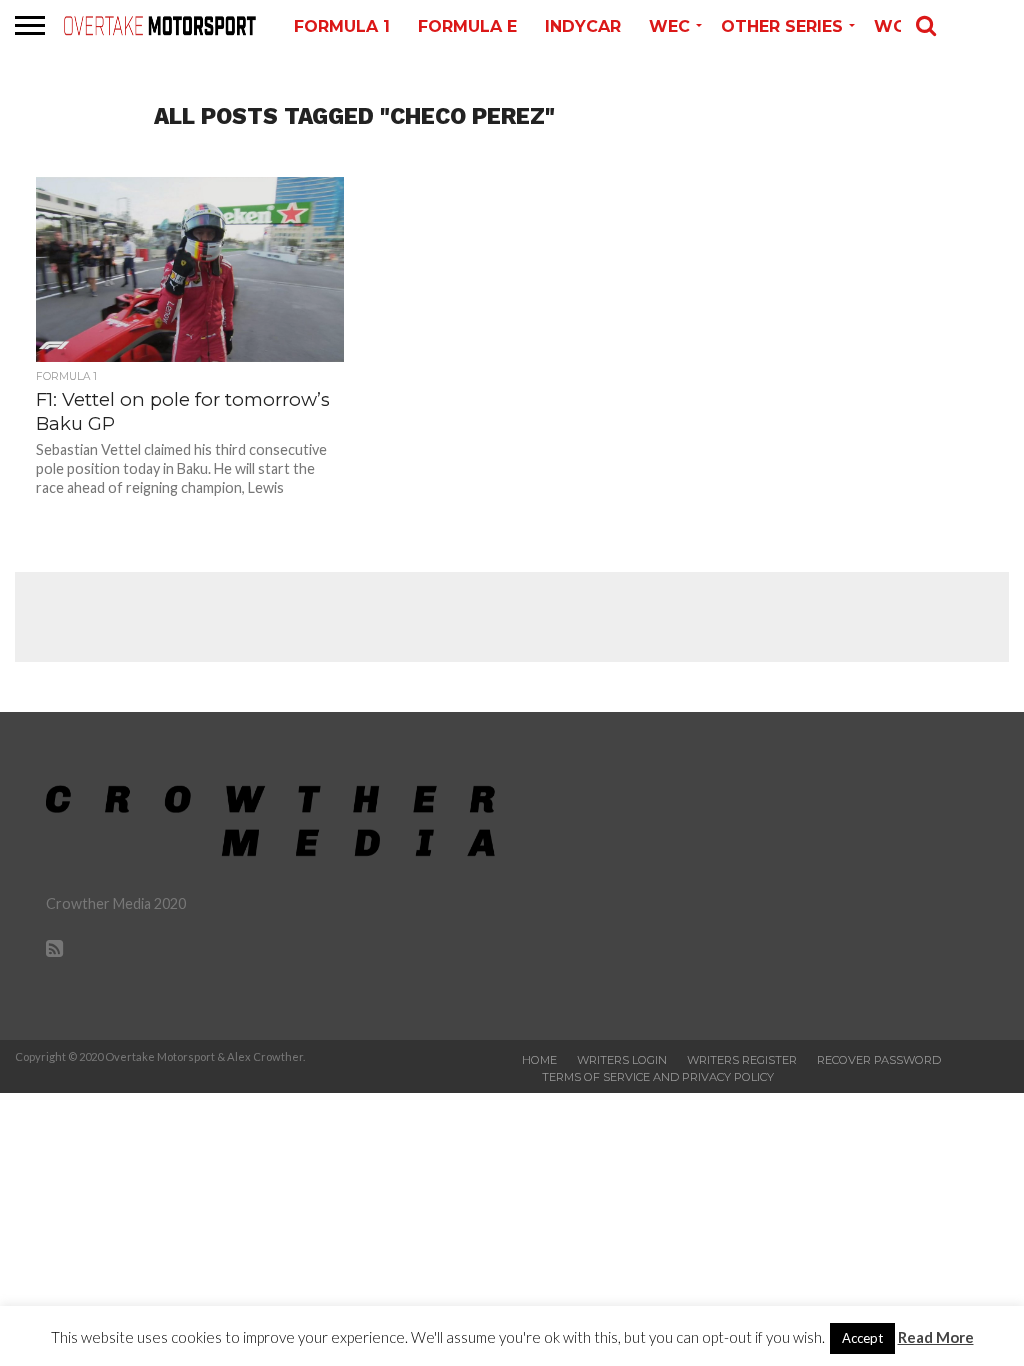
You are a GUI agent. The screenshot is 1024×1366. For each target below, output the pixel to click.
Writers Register (742, 1060)
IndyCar (583, 26)
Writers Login (622, 1060)
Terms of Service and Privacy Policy (658, 1077)
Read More (936, 1337)
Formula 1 (342, 26)
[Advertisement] (512, 617)
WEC (669, 26)
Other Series (782, 26)
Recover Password (879, 1060)
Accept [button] (862, 1338)
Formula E (467, 26)
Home (539, 1060)
